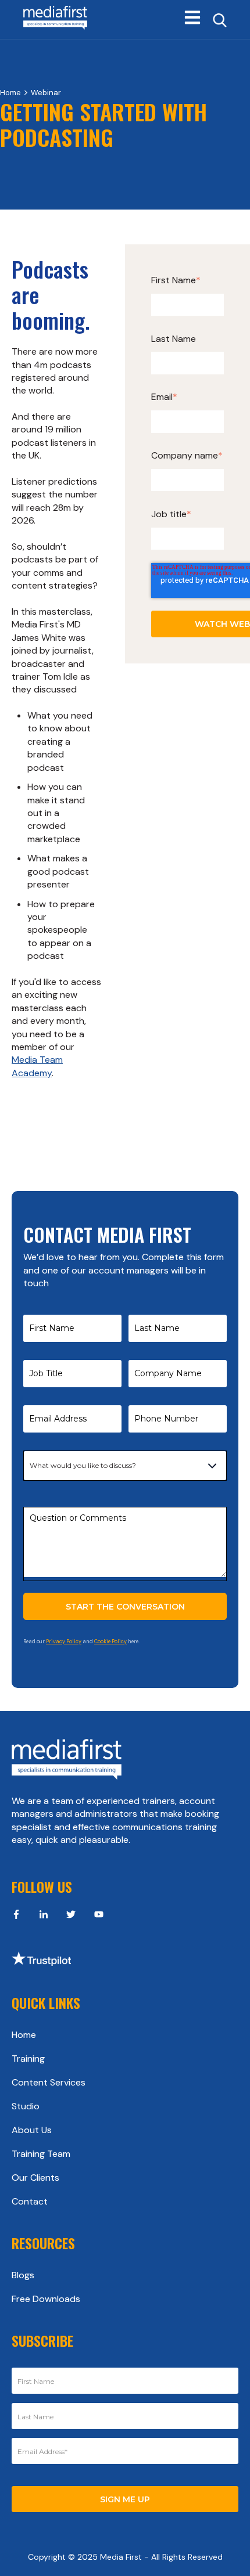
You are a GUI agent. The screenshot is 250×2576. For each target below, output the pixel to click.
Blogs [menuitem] (23, 2275)
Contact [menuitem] (30, 2201)
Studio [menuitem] (26, 2106)
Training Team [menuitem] (41, 2154)
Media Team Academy (37, 1066)
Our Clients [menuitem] (35, 2178)
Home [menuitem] (24, 2035)
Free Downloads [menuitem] (46, 2299)
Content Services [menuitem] (49, 2082)
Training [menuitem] (28, 2059)
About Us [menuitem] (32, 2130)
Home (10, 93)
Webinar (46, 93)
